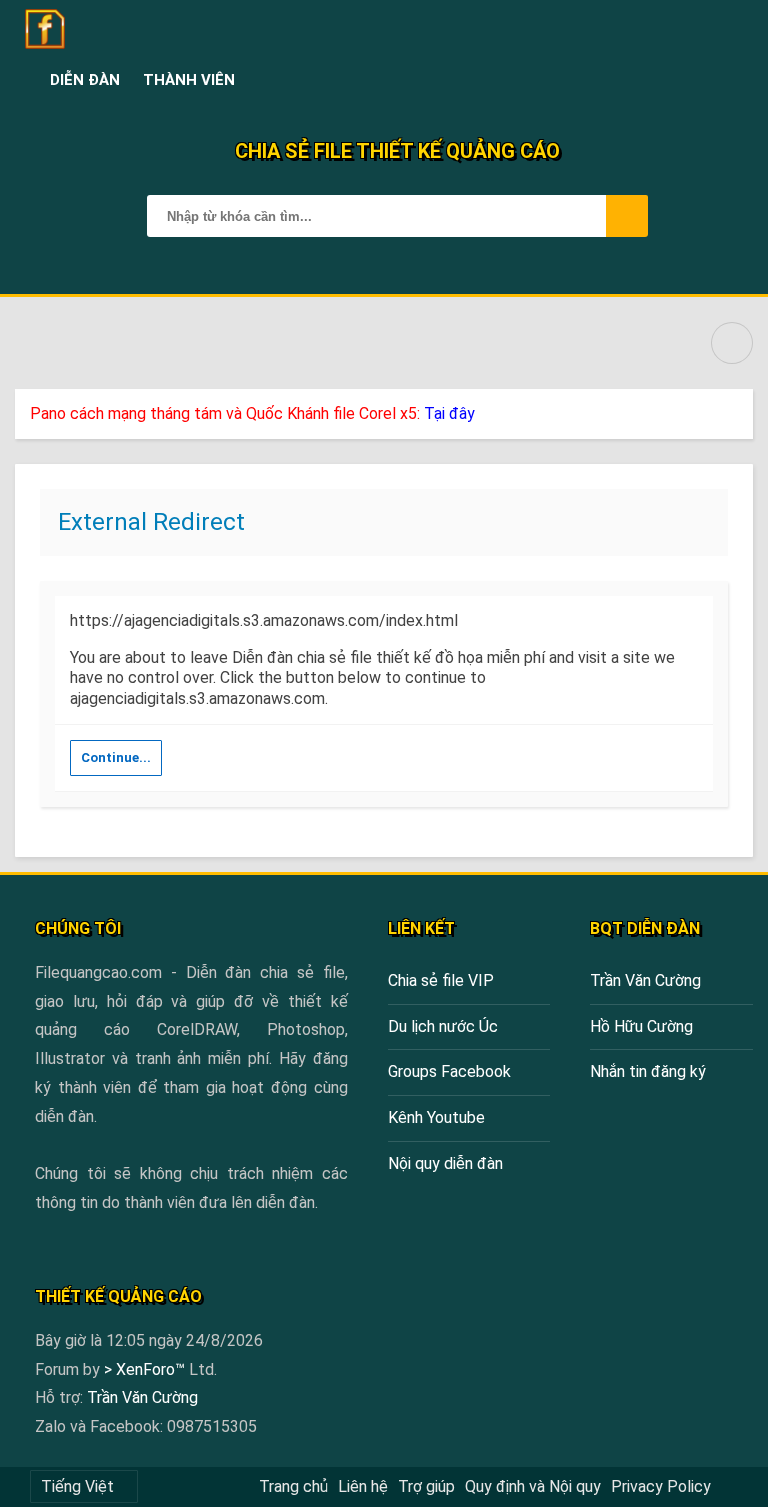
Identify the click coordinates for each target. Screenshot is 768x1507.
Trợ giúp (426, 1486)
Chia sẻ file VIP (441, 980)
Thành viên (189, 80)
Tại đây (449, 413)
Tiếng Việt (77, 1486)
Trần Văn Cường (645, 980)
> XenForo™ (146, 1369)
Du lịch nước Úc (443, 1026)
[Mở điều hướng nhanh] (732, 343)
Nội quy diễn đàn (445, 1163)
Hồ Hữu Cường (641, 1026)
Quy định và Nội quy (533, 1486)
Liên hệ (363, 1486)
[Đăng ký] (689, 80)
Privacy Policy (661, 1486)
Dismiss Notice (740, 409)
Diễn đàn (85, 80)
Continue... (116, 757)
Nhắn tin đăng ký (648, 1071)
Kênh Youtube (436, 1117)
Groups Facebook (449, 1071)
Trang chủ (293, 1486)
